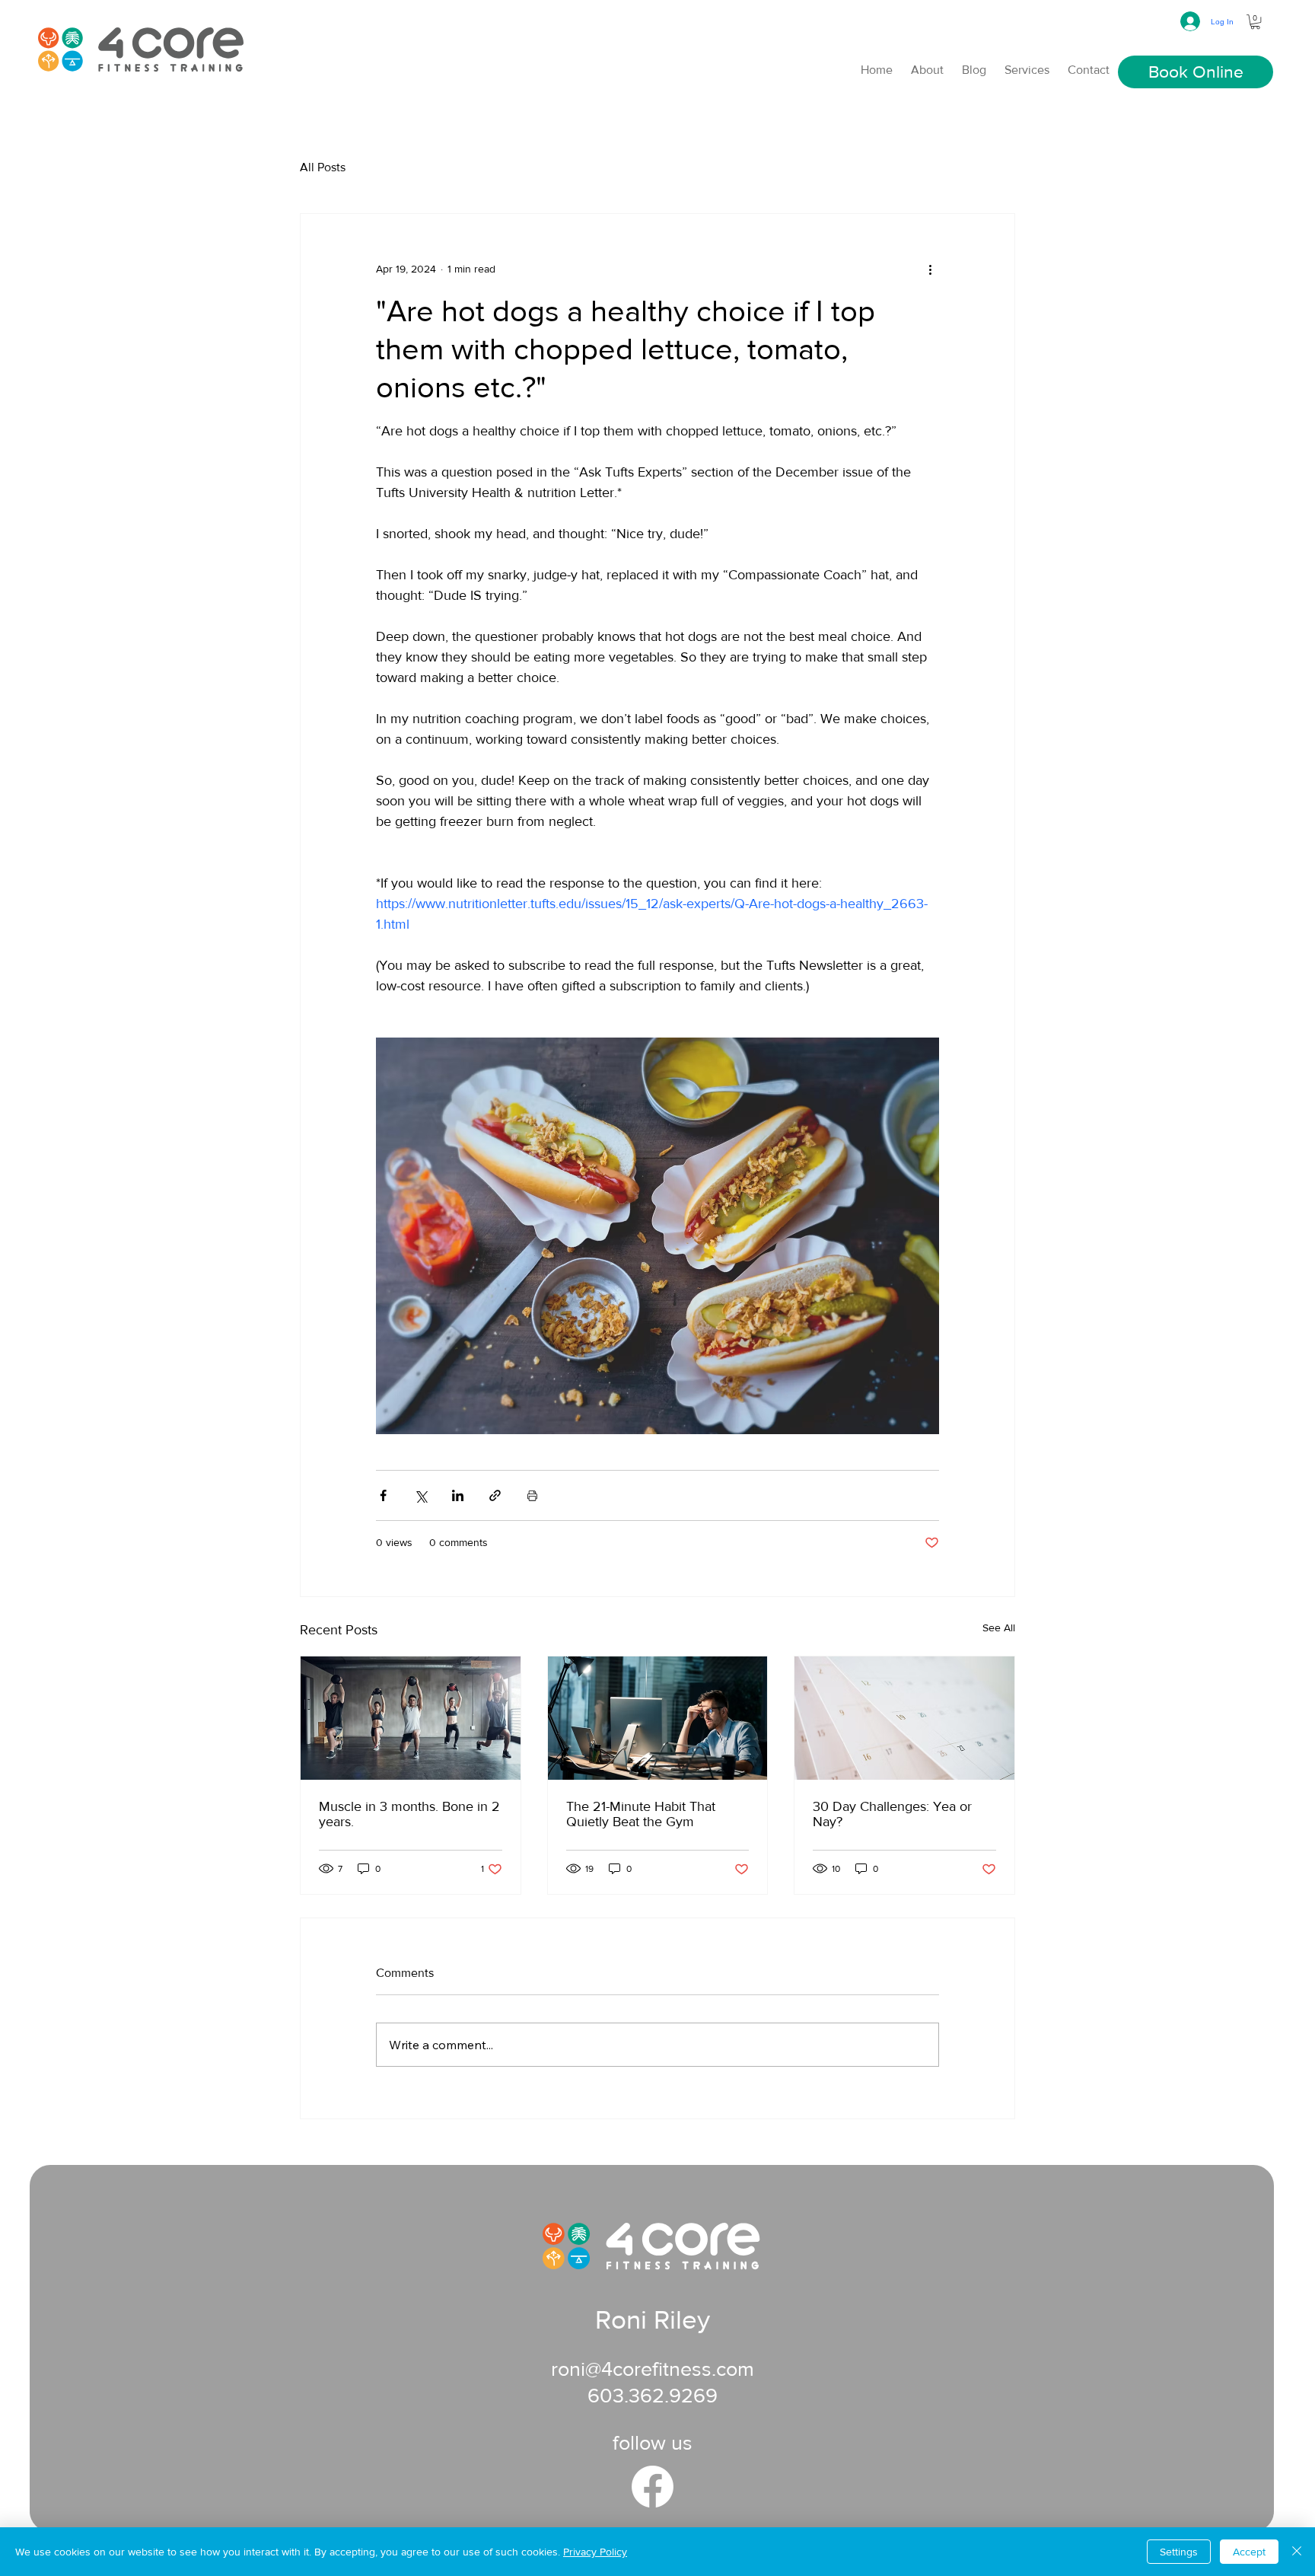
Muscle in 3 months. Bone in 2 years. (409, 1814)
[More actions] (930, 269)
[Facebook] (653, 2487)
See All (999, 1628)
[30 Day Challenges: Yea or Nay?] (904, 1718)
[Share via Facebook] (383, 1495)
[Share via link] (495, 1495)
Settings (1179, 2552)
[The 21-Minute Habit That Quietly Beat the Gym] (658, 1718)
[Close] (1297, 2552)
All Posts (323, 167)
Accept (1249, 2552)
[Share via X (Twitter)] (420, 1495)
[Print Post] (532, 1495)
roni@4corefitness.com (653, 2369)
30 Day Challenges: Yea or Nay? (892, 1814)
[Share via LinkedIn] (458, 1495)
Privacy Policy (595, 2552)
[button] (1255, 22)
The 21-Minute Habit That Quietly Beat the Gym (641, 1814)
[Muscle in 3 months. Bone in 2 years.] (411, 1718)
